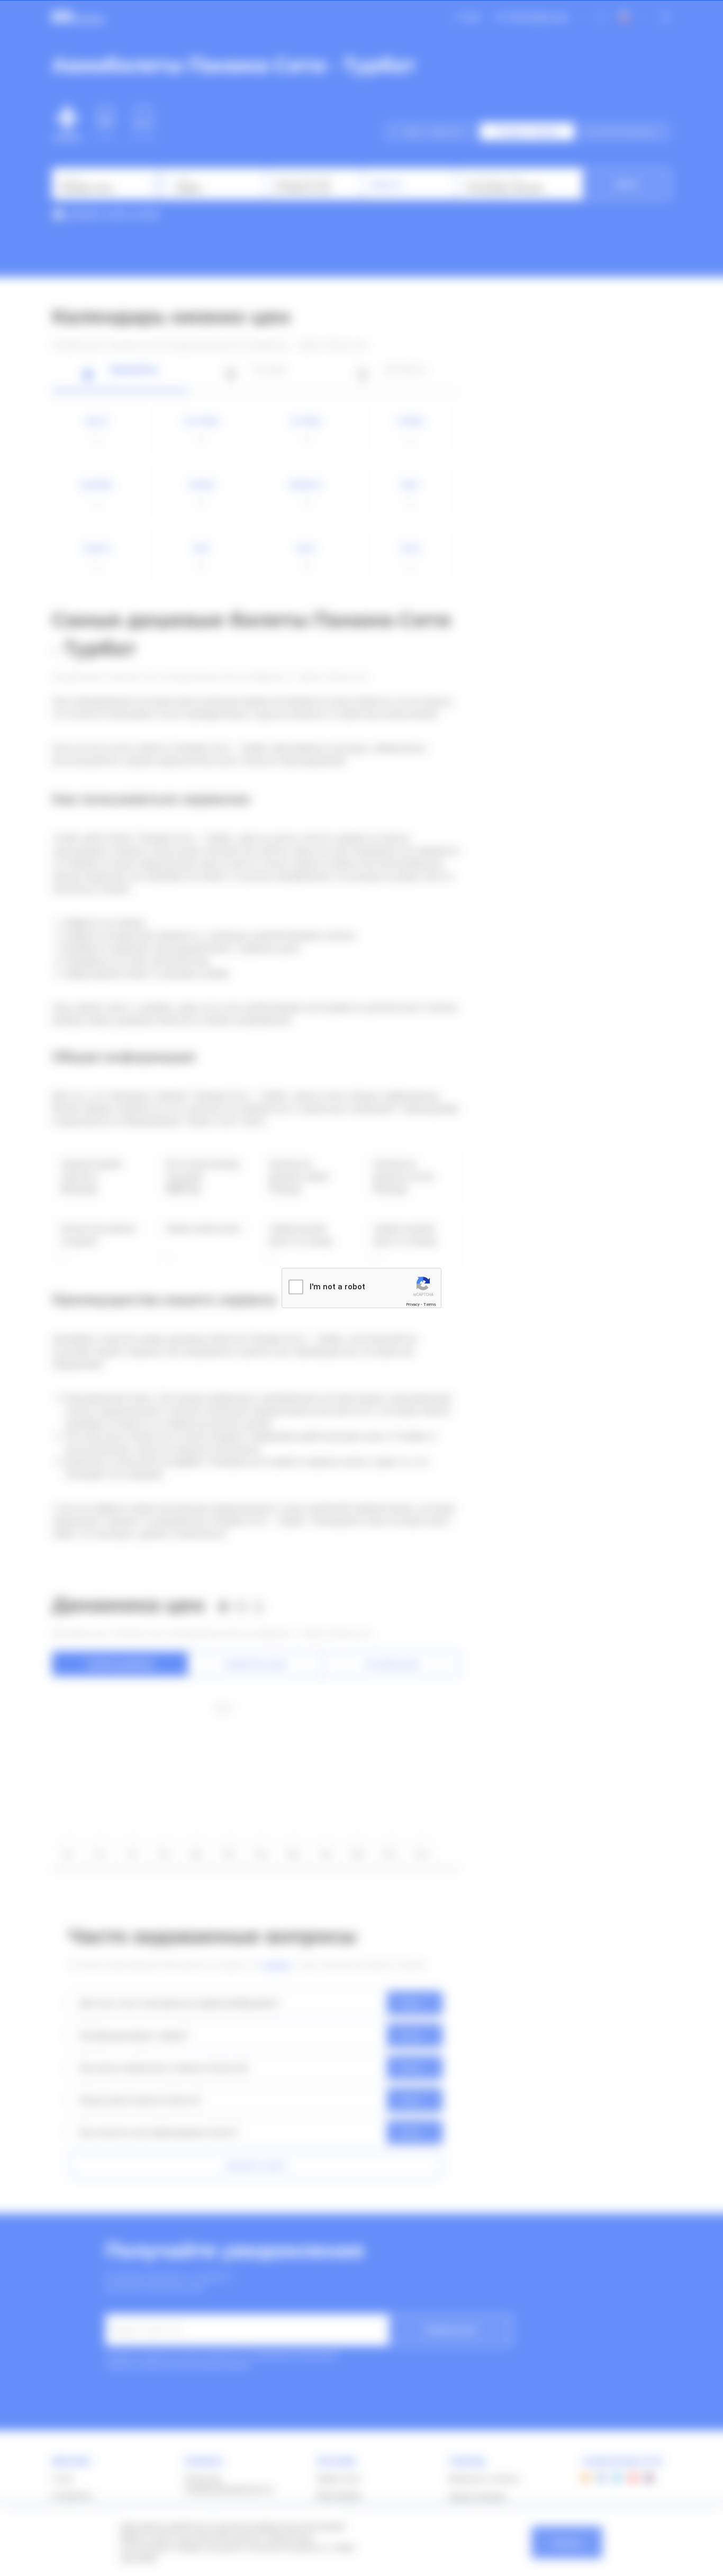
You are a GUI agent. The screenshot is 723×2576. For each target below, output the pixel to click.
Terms (430, 1304)
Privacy (413, 1304)
